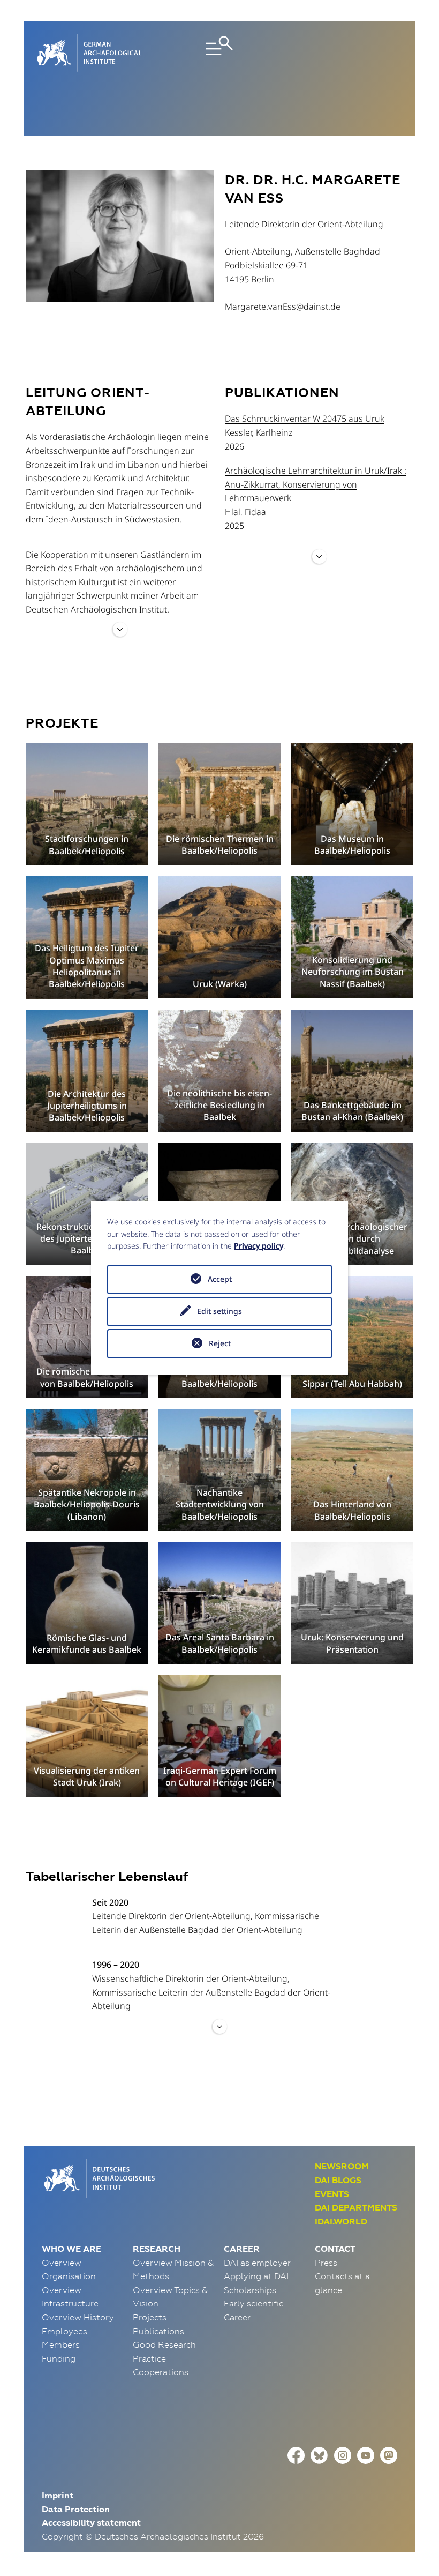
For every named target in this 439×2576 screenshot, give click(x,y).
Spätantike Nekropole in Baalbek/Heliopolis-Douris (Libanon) (87, 1504)
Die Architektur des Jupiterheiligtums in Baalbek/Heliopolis (87, 1106)
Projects (150, 2317)
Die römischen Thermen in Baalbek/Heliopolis (220, 845)
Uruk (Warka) (220, 984)
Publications (158, 2331)
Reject (220, 1343)
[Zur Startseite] (98, 2177)
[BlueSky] (319, 2454)
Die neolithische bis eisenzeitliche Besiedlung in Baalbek (219, 1105)
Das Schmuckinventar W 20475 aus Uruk (305, 419)
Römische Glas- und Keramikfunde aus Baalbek (87, 1644)
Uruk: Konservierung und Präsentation (352, 1643)
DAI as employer (257, 2263)
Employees (65, 2331)
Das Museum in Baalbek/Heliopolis (352, 845)
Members (61, 2344)
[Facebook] (296, 2454)
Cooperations (161, 2372)
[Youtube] (366, 2454)
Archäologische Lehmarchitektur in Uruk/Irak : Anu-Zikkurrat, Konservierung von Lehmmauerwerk (316, 484)
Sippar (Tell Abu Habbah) (352, 1384)
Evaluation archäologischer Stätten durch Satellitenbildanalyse (352, 1239)
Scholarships (250, 2290)
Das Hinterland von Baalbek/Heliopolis (352, 1510)
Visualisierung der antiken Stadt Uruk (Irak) (87, 1776)
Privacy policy (259, 1246)
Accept (220, 1279)
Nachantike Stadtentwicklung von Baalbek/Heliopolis (220, 1504)
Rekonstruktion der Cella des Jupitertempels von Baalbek (87, 1239)
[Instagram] (343, 2454)
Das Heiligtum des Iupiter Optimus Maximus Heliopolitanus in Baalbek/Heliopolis (87, 966)
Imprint (58, 2495)
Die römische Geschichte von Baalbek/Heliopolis (87, 1377)
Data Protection (76, 2509)
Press (326, 2263)
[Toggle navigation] (219, 53)
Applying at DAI (256, 2276)
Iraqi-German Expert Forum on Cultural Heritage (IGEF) (220, 1776)
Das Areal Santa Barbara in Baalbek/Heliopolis (220, 1643)
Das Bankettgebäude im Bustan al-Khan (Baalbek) (352, 1111)
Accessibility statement (91, 2523)
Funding (59, 2358)
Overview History (78, 2317)
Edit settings (219, 1311)
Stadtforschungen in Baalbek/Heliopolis (87, 845)
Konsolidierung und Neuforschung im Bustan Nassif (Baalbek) (353, 972)
